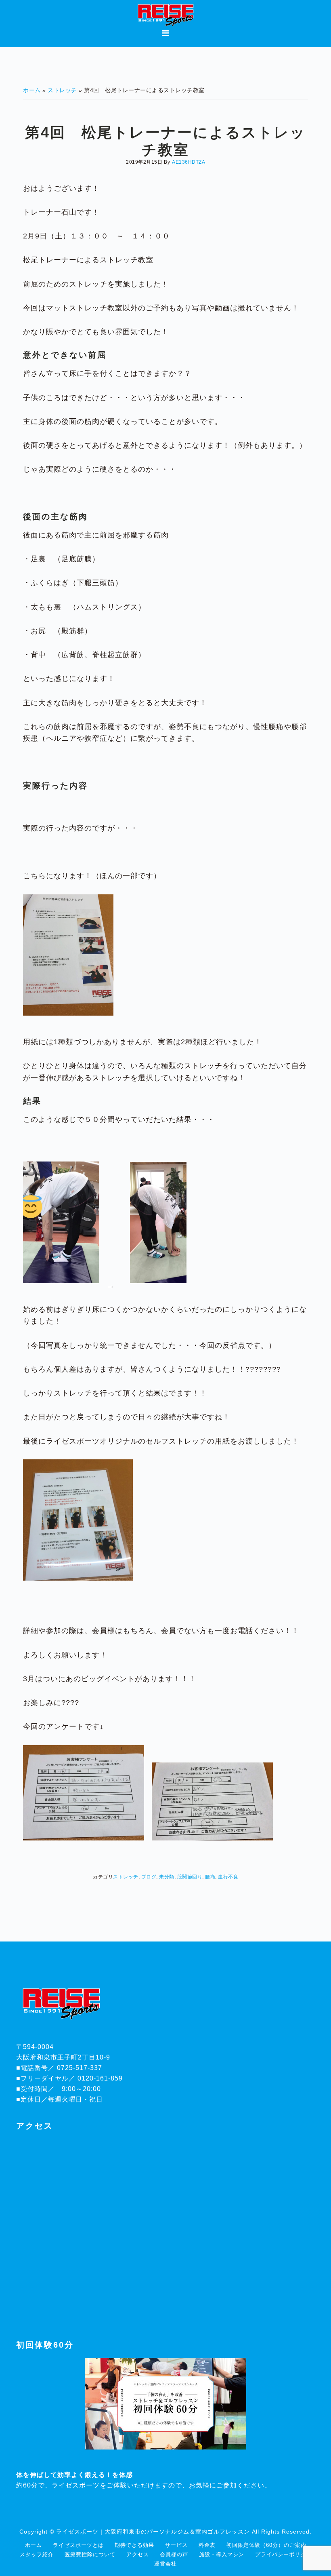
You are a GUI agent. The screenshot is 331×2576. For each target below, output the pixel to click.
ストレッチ (126, 1877)
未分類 (167, 1877)
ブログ (149, 1877)
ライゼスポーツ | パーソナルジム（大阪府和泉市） (165, 15)
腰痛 (210, 1877)
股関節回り (190, 1877)
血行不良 (228, 1877)
